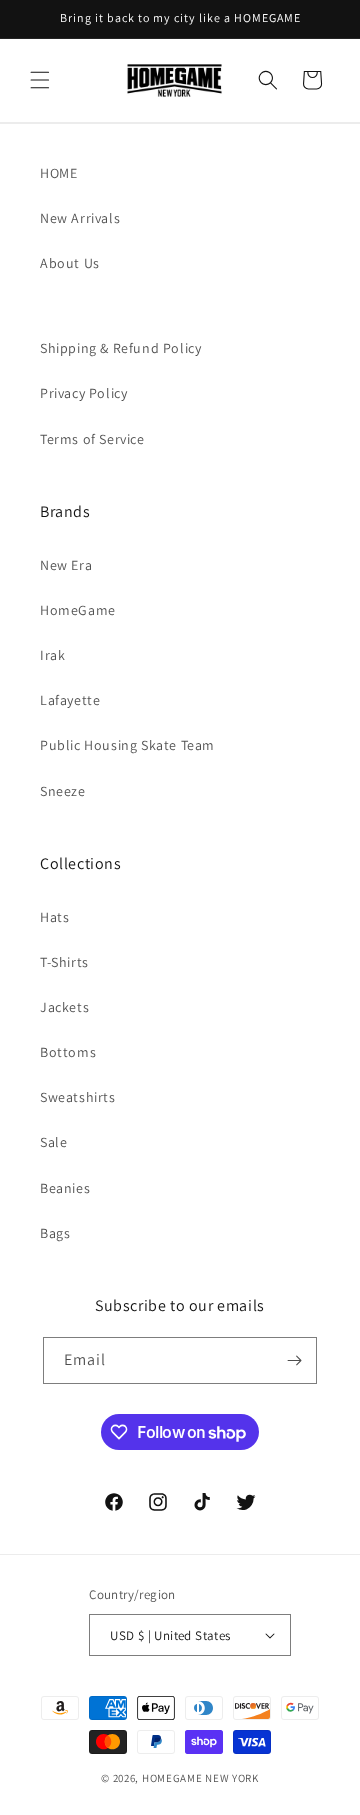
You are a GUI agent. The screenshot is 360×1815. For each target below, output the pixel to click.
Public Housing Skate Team (127, 745)
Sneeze (63, 791)
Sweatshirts (78, 1097)
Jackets (64, 1007)
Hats (54, 917)
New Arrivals (80, 218)
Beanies (65, 1188)
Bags (55, 1233)
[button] (40, 80)
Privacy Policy (83, 393)
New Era (66, 565)
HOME (58, 173)
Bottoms (68, 1052)
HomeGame (78, 610)
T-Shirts (64, 962)
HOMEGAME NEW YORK (200, 1778)
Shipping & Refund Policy (120, 348)
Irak (52, 655)
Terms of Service (92, 439)
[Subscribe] (294, 1360)
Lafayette (70, 700)
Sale (53, 1142)
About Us (70, 263)
